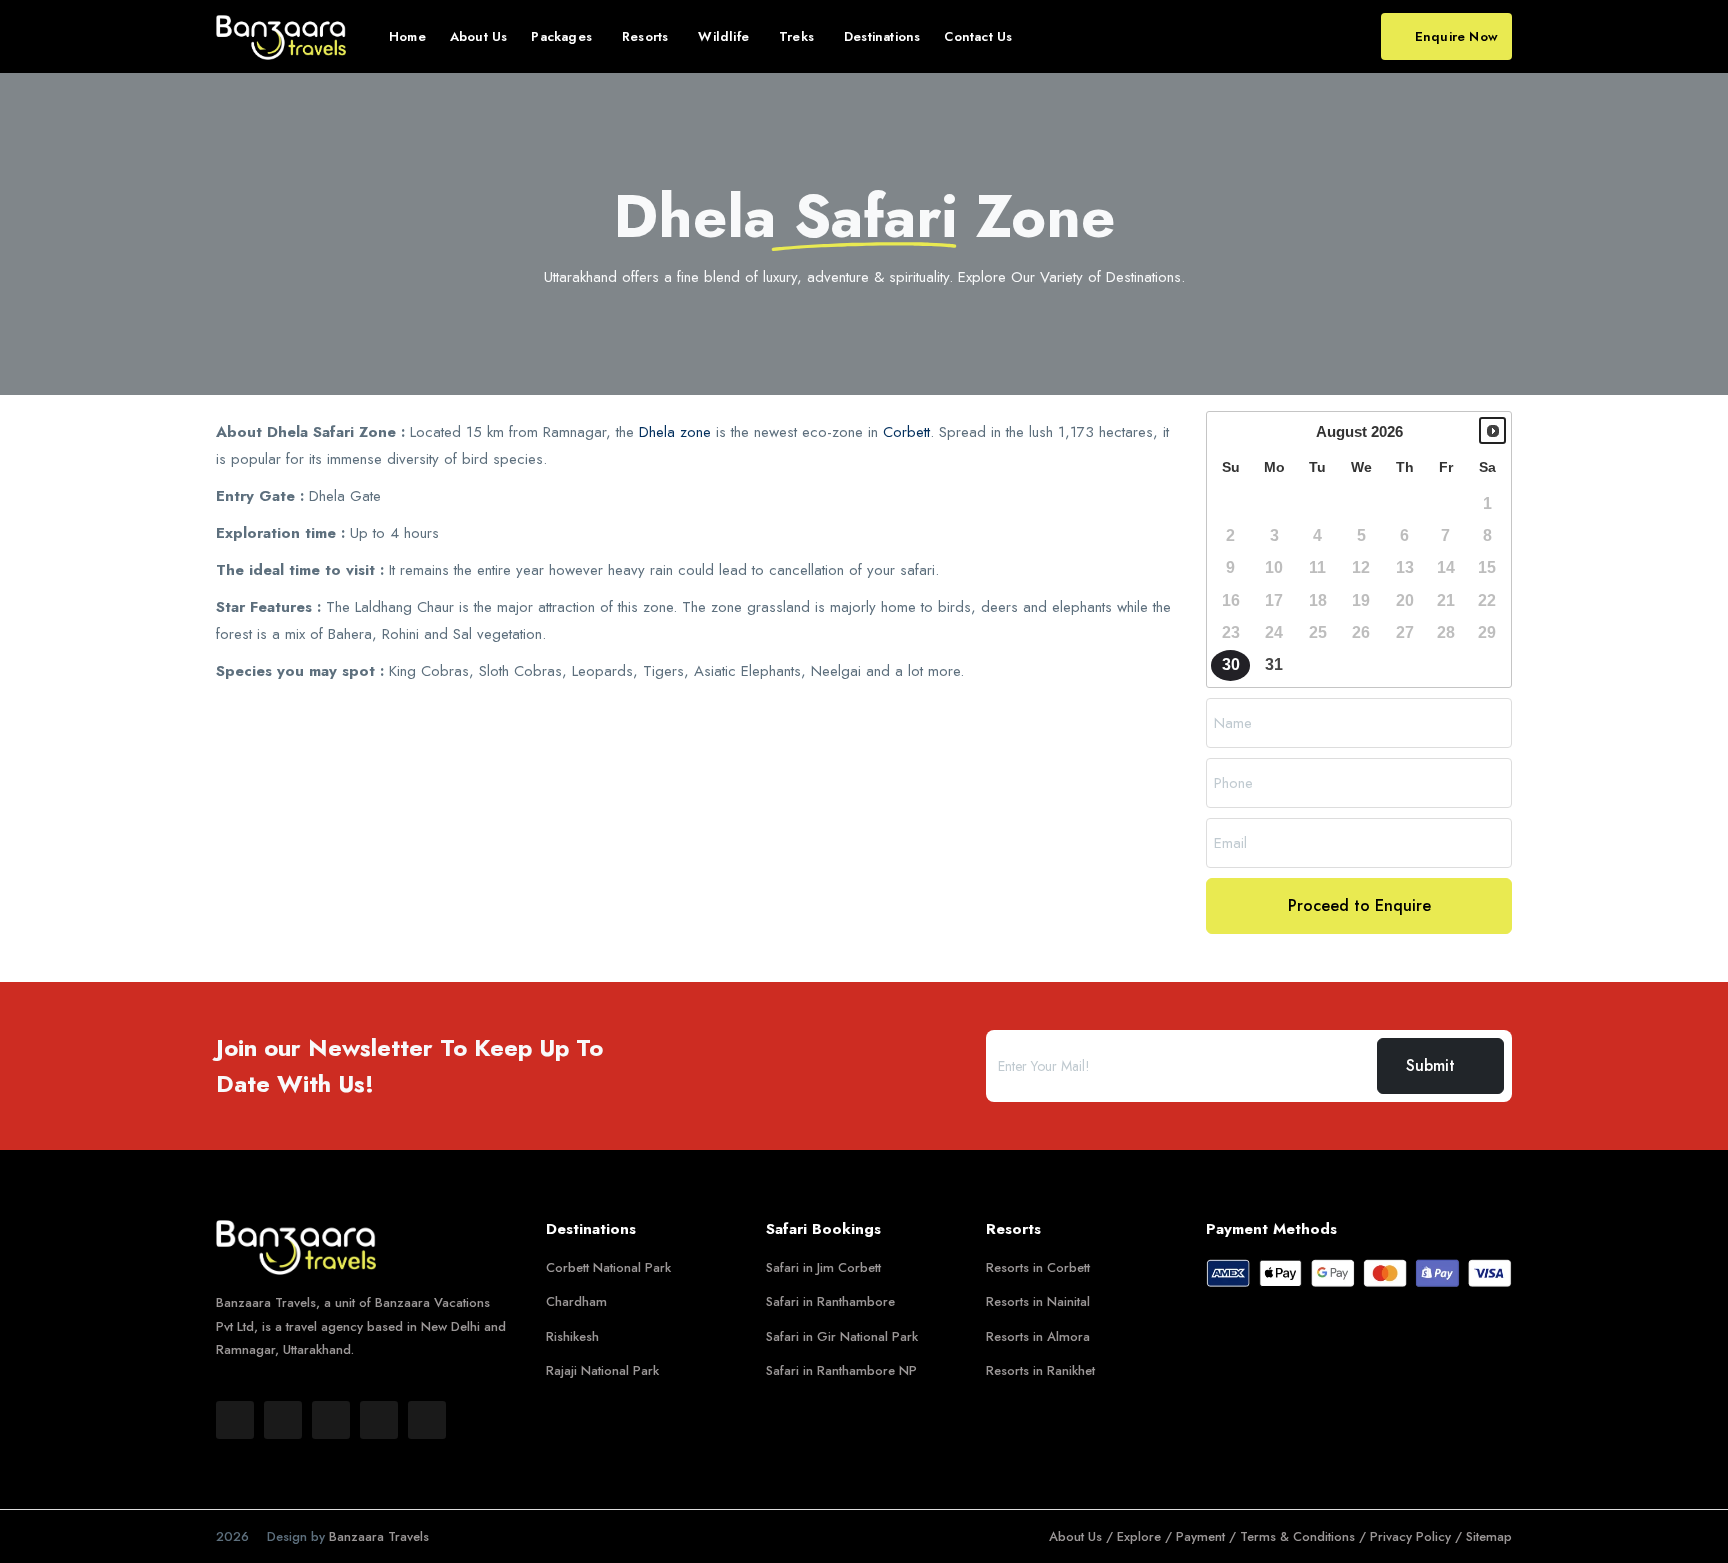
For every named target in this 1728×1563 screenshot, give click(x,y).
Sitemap (1489, 1536)
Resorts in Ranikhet (1040, 1370)
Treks (796, 36)
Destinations (882, 36)
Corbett (906, 432)
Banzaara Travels (379, 1536)
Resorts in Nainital (1038, 1301)
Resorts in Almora (1038, 1336)
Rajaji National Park (602, 1370)
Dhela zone (675, 432)
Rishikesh (572, 1336)
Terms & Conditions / (1305, 1536)
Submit (1430, 1065)
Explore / (1146, 1536)
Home (407, 36)
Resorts (645, 36)
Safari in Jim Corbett (823, 1267)
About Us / (1083, 1536)
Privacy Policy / (1418, 1536)
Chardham (576, 1301)
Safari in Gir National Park (842, 1336)
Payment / (1208, 1536)
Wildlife (723, 36)
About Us (479, 36)
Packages (561, 36)
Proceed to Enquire (1359, 905)
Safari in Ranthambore (830, 1301)
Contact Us (978, 36)
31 (1274, 664)
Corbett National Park (608, 1267)
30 (1231, 664)
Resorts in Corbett (1038, 1267)
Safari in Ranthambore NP (841, 1370)
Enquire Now (1456, 36)
